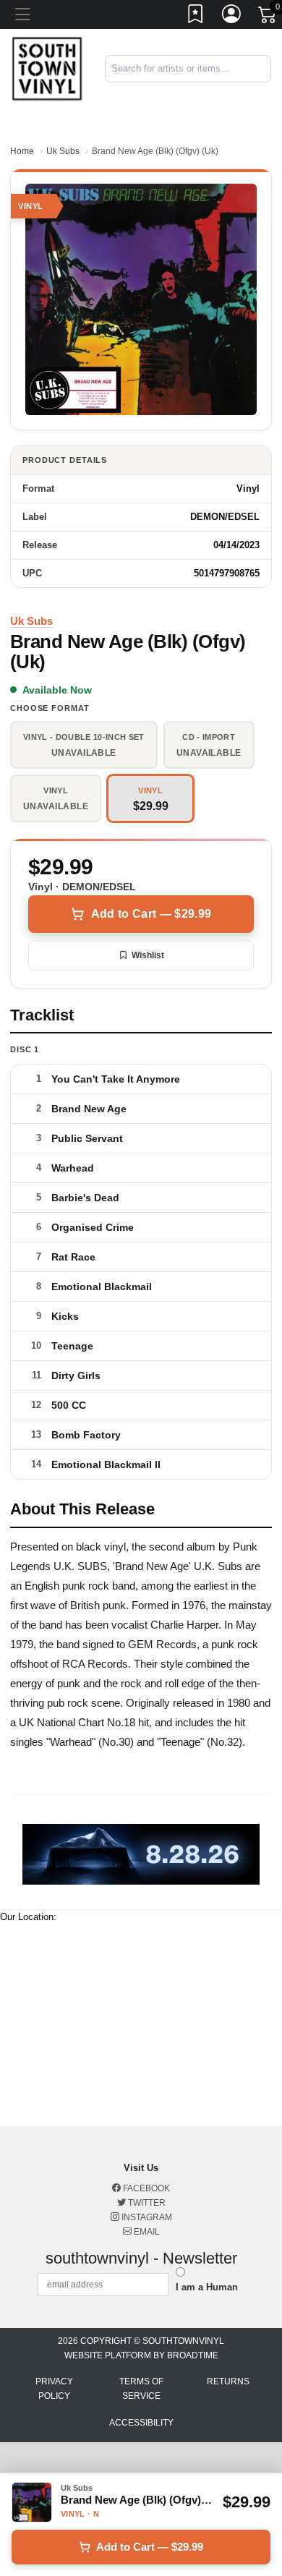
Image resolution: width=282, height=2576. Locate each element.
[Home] (47, 68)
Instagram (146, 2217)
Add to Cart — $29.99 (151, 914)
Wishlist (148, 955)
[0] (268, 17)
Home (22, 151)
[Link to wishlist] (196, 17)
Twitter (146, 2203)
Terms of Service (141, 2389)
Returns (228, 2381)
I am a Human (207, 2287)
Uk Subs (63, 151)
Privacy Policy (54, 2389)
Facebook (145, 2188)
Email (146, 2232)
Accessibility (141, 2423)
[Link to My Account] (232, 17)
